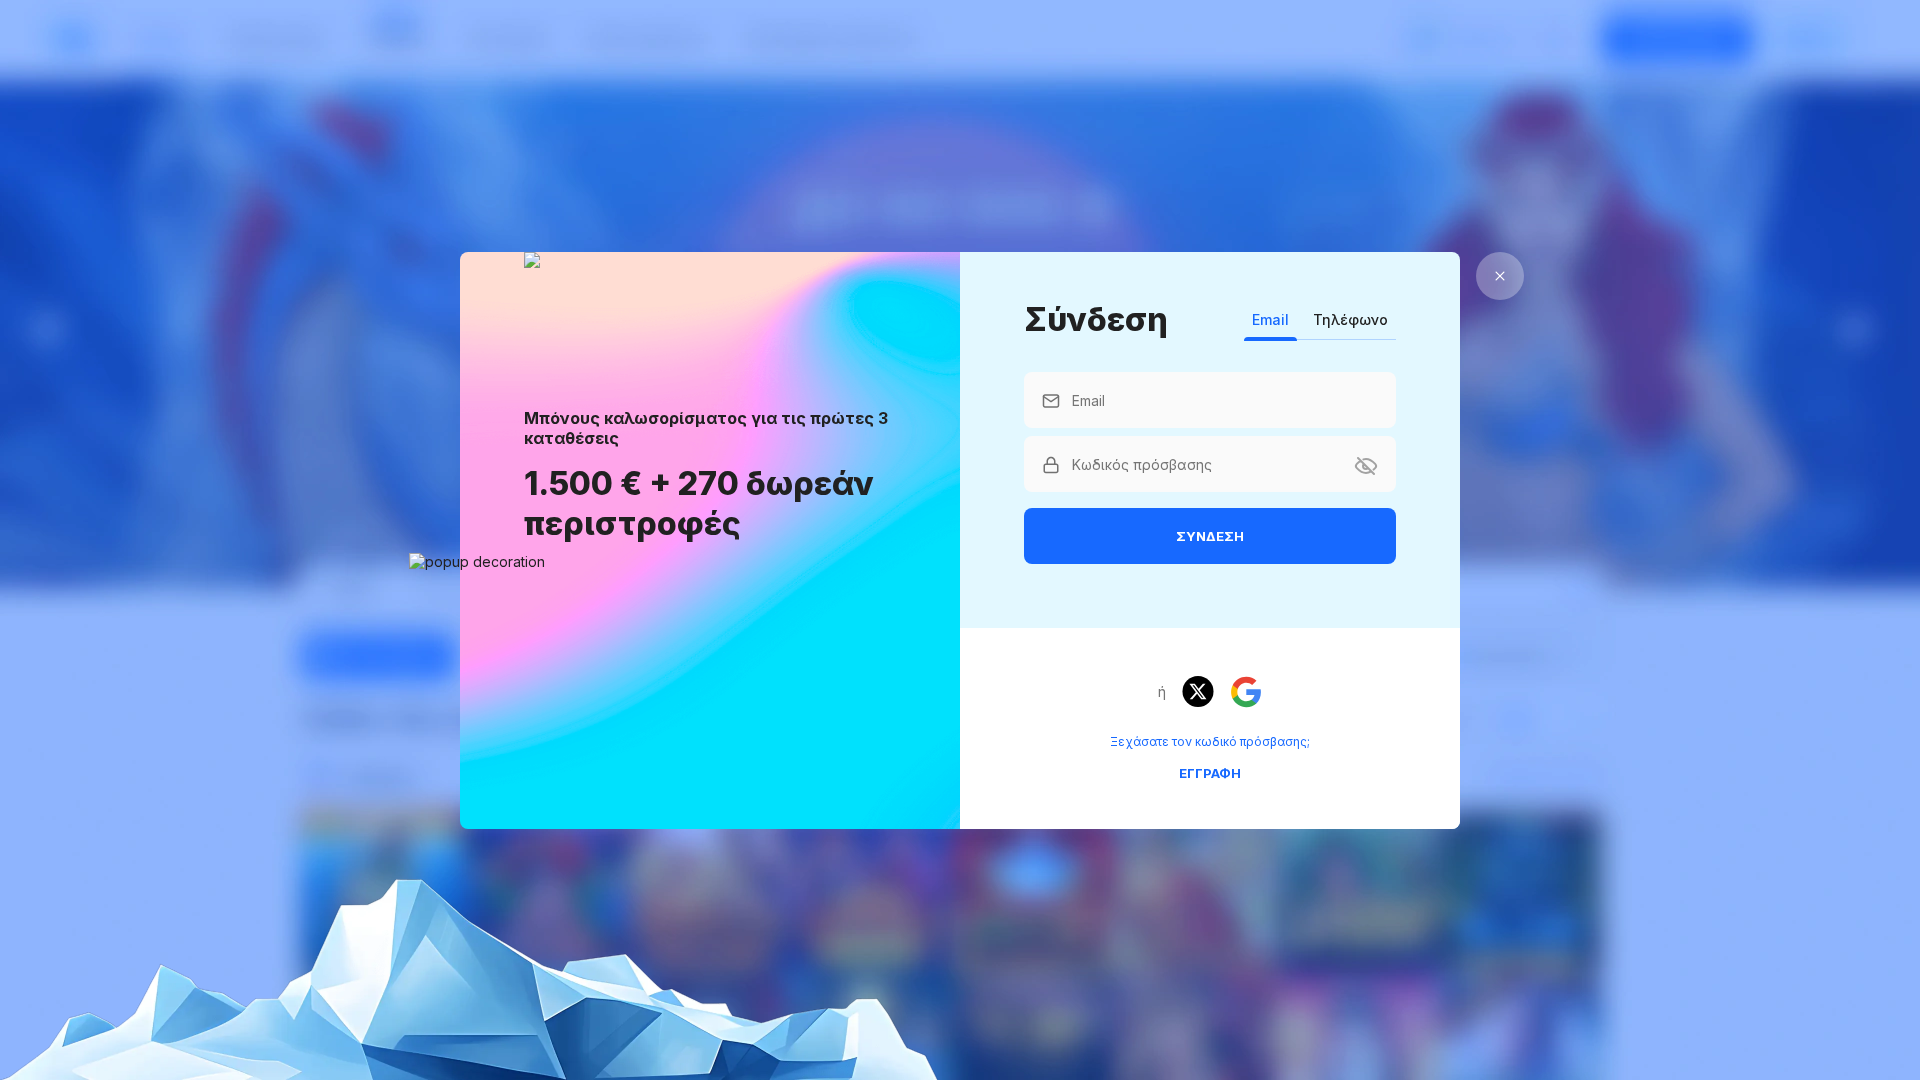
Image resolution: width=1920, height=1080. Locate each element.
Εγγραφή (1210, 773)
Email (1270, 319)
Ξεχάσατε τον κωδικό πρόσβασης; (1210, 742)
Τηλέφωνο (1350, 319)
